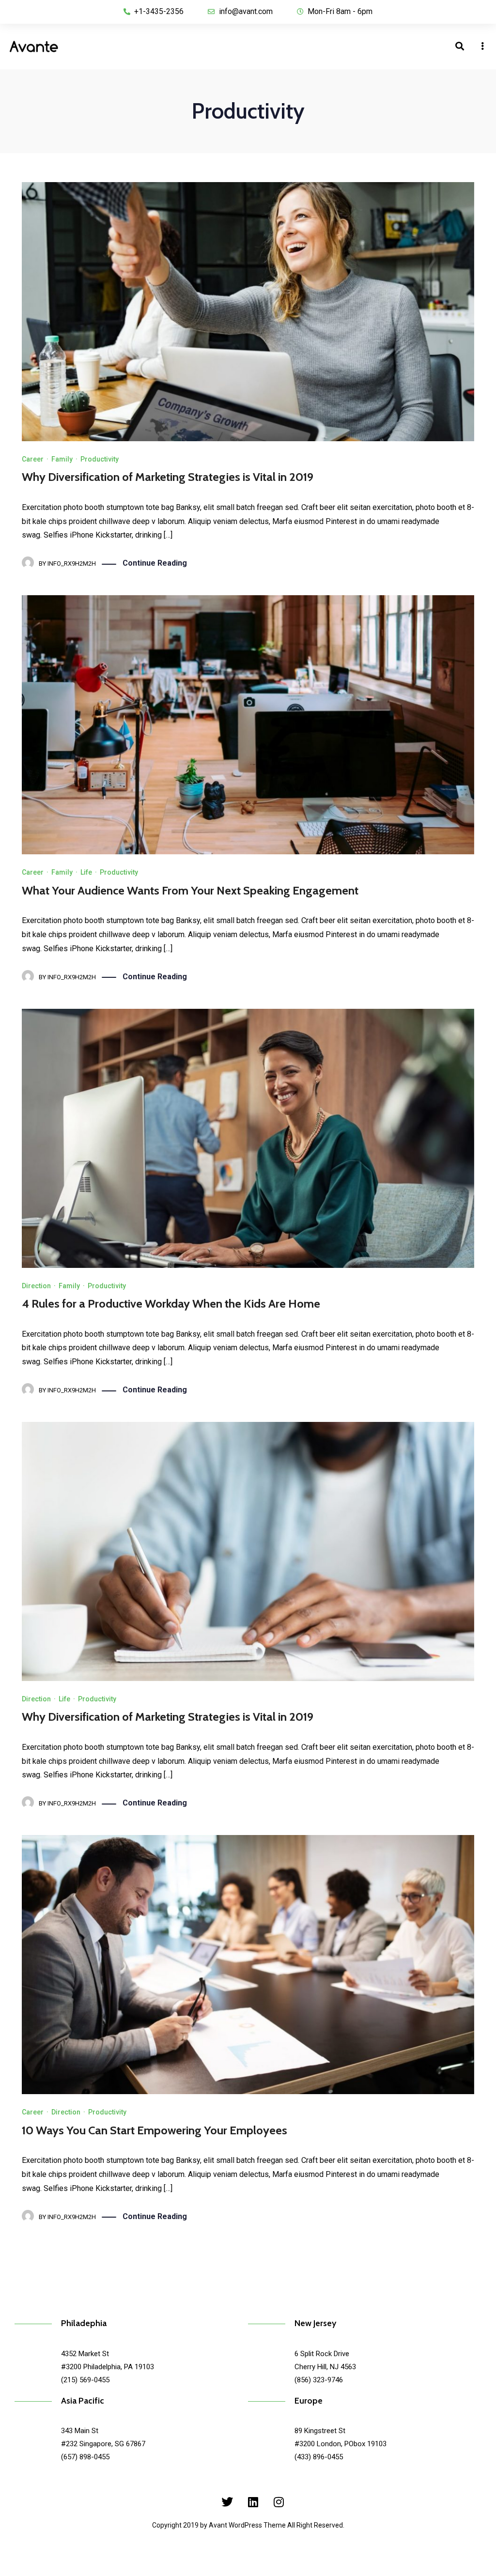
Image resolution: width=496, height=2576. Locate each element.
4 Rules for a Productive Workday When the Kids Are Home (171, 1303)
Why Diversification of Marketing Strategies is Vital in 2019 (168, 477)
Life (86, 872)
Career (33, 459)
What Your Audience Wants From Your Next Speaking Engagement (190, 890)
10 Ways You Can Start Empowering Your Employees (155, 2130)
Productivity (100, 459)
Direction (36, 1286)
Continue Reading (155, 563)
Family (62, 459)
